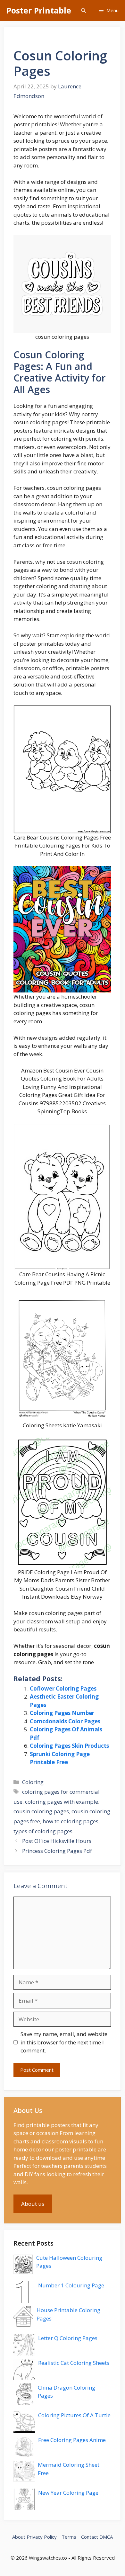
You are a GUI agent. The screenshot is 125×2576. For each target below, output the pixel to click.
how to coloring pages (71, 1821)
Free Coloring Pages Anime (72, 2440)
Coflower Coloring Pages (63, 1688)
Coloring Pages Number (62, 1713)
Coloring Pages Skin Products (69, 1746)
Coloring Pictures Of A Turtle (74, 2415)
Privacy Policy (42, 2537)
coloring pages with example (62, 1802)
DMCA (106, 2537)
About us (33, 2204)
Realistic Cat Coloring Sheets (74, 2363)
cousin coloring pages (41, 1811)
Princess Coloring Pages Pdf (57, 1851)
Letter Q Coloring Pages (68, 2338)
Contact (90, 2537)
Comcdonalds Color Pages (65, 1721)
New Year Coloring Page (68, 2493)
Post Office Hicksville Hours (57, 1841)
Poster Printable (39, 10)
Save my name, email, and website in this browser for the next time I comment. (64, 2042)
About (19, 2537)
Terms (69, 2537)
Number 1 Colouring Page (71, 2285)
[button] (83, 10)
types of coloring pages (43, 1831)
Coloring (33, 1782)
